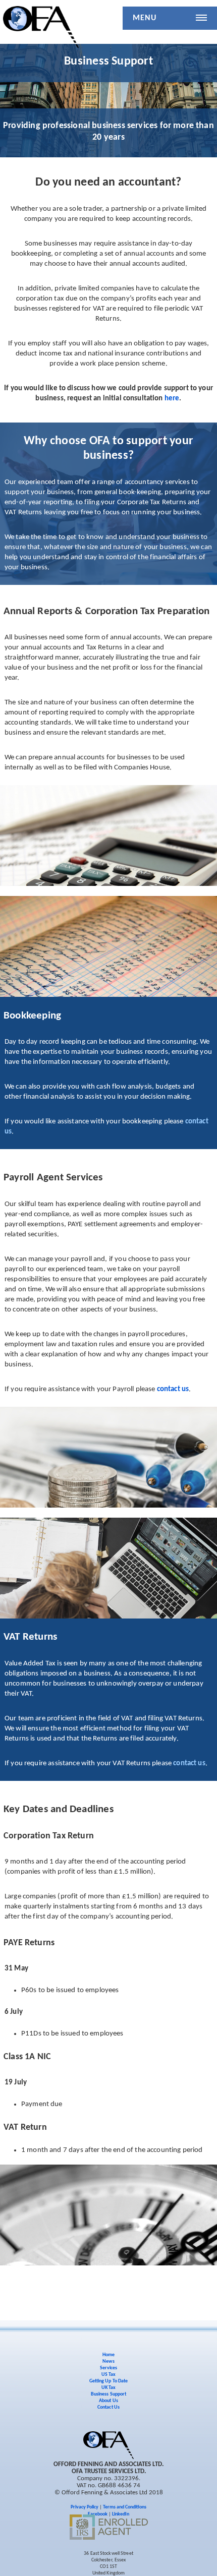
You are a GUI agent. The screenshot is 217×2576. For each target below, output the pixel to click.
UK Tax (109, 2388)
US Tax (109, 2375)
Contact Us (108, 2407)
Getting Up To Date (109, 2381)
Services (109, 2368)
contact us (173, 1389)
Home (108, 2355)
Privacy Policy (85, 2507)
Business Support (109, 2394)
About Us (108, 2401)
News (108, 2361)
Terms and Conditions (125, 2507)
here (172, 399)
